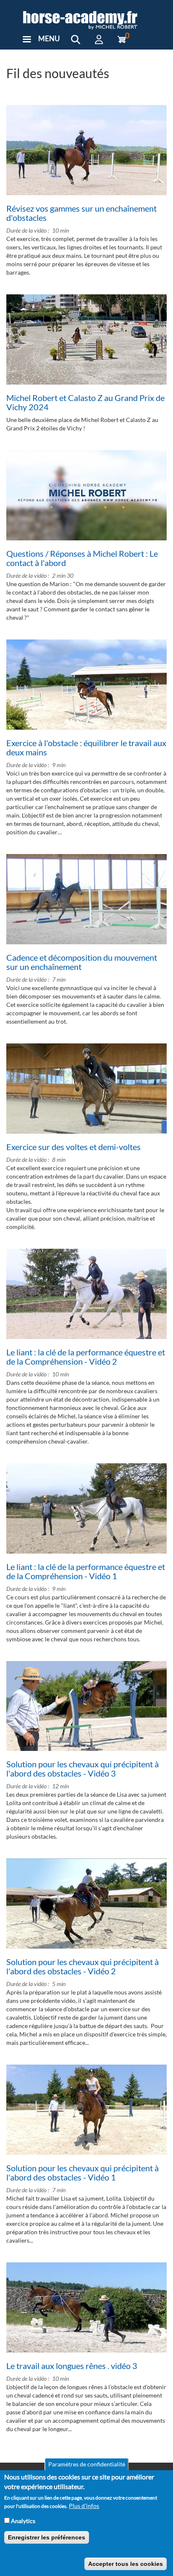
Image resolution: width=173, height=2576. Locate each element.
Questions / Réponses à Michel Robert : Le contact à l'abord (82, 558)
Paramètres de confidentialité (87, 2464)
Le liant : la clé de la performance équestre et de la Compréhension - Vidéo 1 (86, 1571)
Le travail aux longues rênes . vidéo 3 (72, 2366)
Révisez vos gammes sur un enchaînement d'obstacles (81, 213)
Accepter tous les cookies (126, 2564)
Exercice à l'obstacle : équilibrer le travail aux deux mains (86, 747)
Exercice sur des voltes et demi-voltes (73, 1147)
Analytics (23, 2521)
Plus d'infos (84, 2506)
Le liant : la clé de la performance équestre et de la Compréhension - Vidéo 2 (86, 1357)
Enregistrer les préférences (47, 2537)
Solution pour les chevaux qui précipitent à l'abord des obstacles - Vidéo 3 (83, 1769)
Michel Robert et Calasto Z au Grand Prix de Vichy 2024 (85, 402)
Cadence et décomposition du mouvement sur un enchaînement (82, 962)
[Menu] (26, 40)
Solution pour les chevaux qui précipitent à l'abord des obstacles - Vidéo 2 (83, 1966)
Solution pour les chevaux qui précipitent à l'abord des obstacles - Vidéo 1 (83, 2172)
